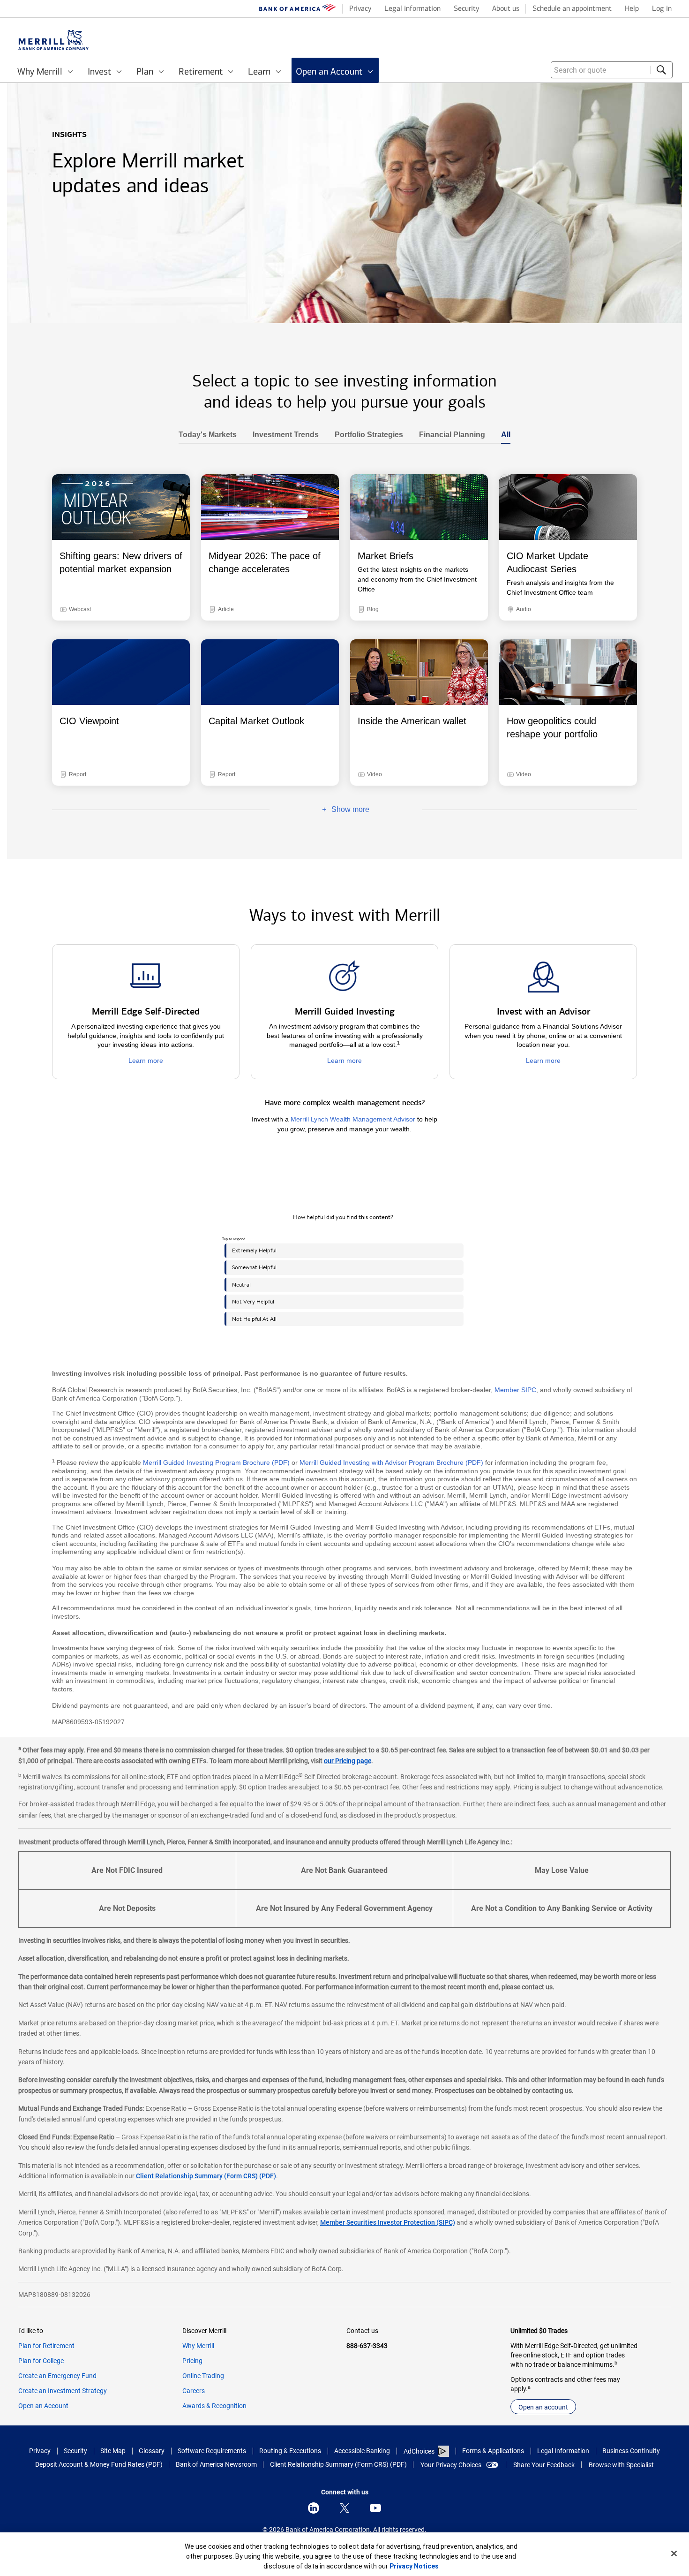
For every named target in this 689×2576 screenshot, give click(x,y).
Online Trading (203, 2376)
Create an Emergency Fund (57, 2376)
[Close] (674, 2553)
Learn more (146, 1061)
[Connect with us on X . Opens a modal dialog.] (344, 2508)
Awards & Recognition (214, 2406)
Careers (194, 2391)
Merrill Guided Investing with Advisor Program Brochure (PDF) (391, 1462)
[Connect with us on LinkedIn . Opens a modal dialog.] (314, 2508)
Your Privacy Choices (451, 2465)
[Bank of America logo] (298, 9)
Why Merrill (198, 2346)
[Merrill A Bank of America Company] (53, 40)
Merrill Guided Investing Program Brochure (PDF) (216, 1462)
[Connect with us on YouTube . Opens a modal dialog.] (375, 2508)
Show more (319, 810)
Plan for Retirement (46, 2346)
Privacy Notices (414, 2566)
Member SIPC (515, 1390)
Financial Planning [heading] (448, 435)
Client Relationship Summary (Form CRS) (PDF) (206, 2176)
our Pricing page (348, 1761)
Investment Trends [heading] (282, 435)
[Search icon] (661, 70)
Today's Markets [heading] (208, 435)
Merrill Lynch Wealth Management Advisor (353, 1119)
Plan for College (41, 2361)
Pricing (192, 2361)
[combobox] (612, 70)
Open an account (543, 2407)
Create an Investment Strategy (63, 2391)
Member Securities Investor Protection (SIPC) (388, 2222)
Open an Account (43, 2406)
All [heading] (502, 435)
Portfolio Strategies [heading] (365, 435)
